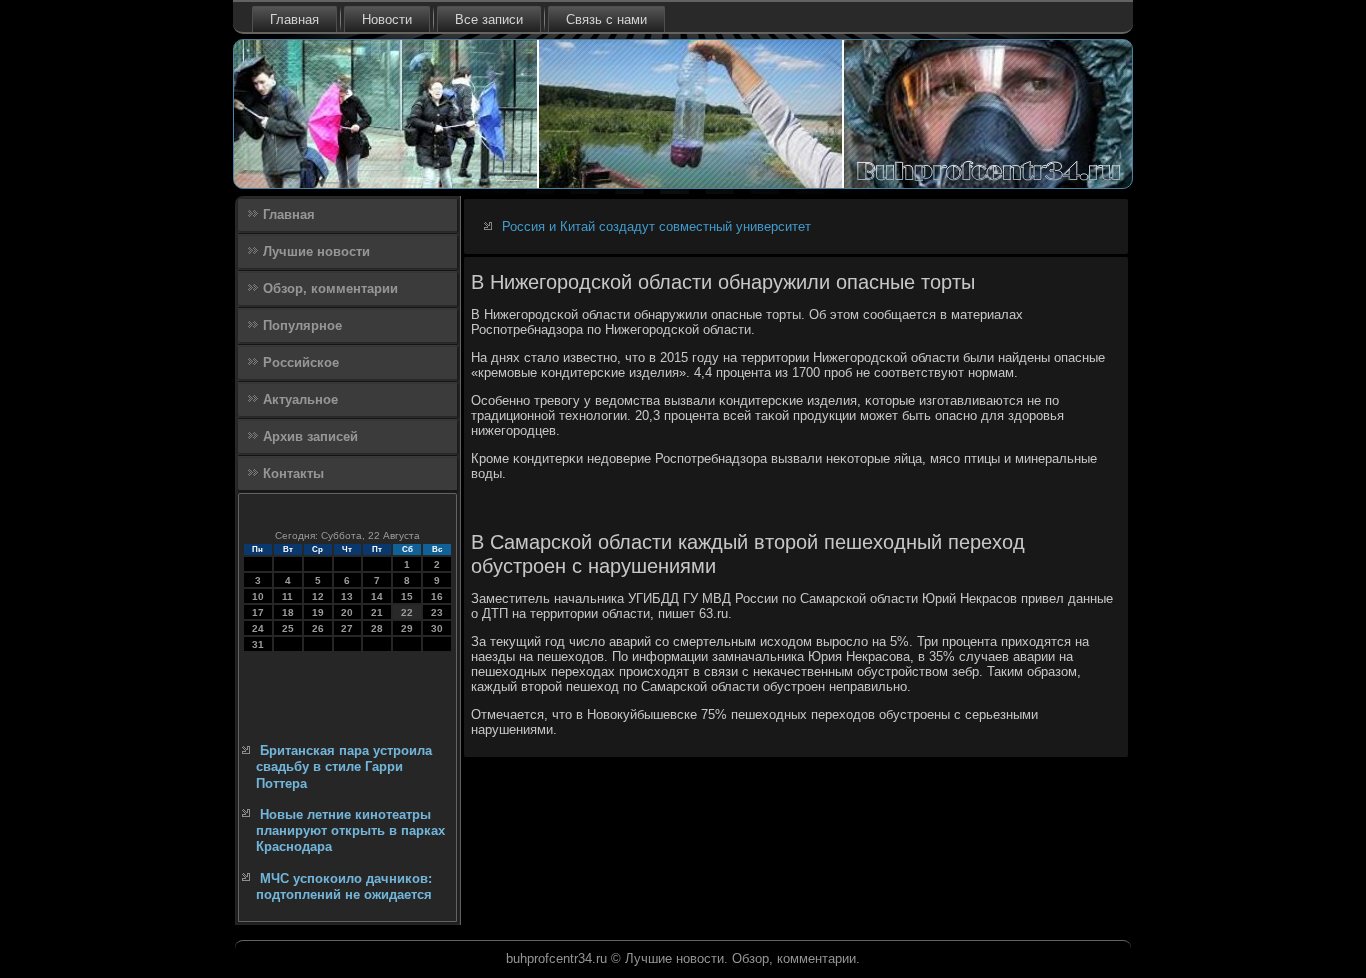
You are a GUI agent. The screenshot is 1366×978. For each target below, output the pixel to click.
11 (287, 596)
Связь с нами (606, 19)
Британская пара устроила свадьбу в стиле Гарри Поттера (344, 767)
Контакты (293, 473)
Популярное (302, 325)
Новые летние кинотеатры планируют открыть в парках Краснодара (350, 831)
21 (377, 612)
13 (347, 596)
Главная (294, 19)
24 (258, 628)
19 (318, 612)
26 (318, 628)
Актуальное (300, 399)
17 (258, 612)
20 (347, 612)
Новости (387, 19)
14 (377, 596)
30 (437, 628)
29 (407, 628)
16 (437, 596)
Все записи (489, 19)
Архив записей (310, 436)
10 (258, 596)
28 (377, 628)
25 (288, 628)
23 (437, 612)
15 (407, 596)
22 (407, 612)
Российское (301, 362)
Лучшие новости (316, 251)
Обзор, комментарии (330, 288)
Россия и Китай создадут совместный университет (656, 226)
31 (258, 644)
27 (347, 628)
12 (318, 596)
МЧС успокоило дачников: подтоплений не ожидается (344, 886)
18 (288, 612)
